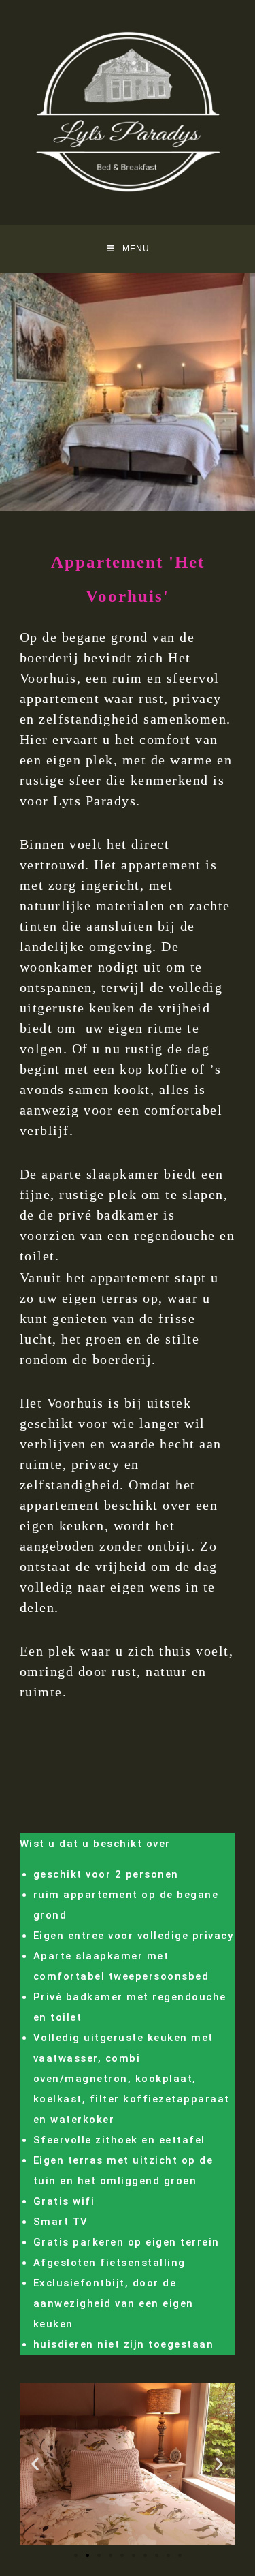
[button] (35, 2464)
